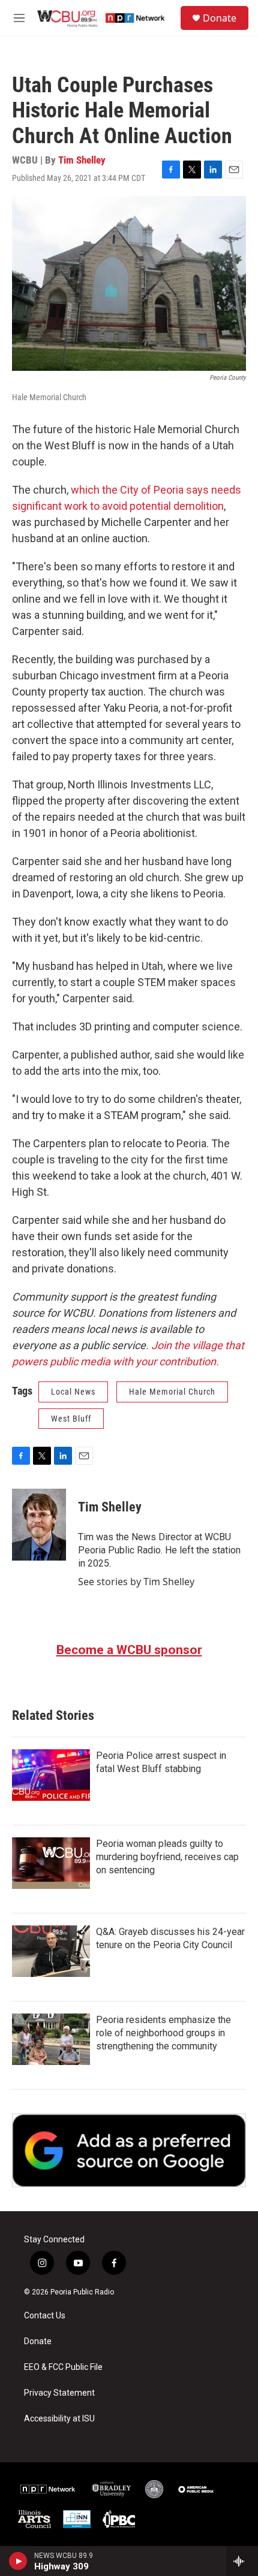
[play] (18, 2561)
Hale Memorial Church (172, 1392)
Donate (220, 18)
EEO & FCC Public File (63, 2367)
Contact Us (45, 2316)
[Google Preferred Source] (129, 2151)
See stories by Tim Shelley (136, 1582)
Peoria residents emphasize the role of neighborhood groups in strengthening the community (163, 2033)
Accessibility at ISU (59, 2419)
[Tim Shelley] (39, 1525)
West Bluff (71, 1419)
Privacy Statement (59, 2393)
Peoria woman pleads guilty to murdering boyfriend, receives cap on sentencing (167, 1857)
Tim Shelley (82, 160)
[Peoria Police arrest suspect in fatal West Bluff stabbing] (51, 1775)
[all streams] (242, 2561)
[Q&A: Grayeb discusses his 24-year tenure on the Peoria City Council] (51, 1951)
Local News (73, 1392)
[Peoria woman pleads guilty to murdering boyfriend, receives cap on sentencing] (51, 1863)
